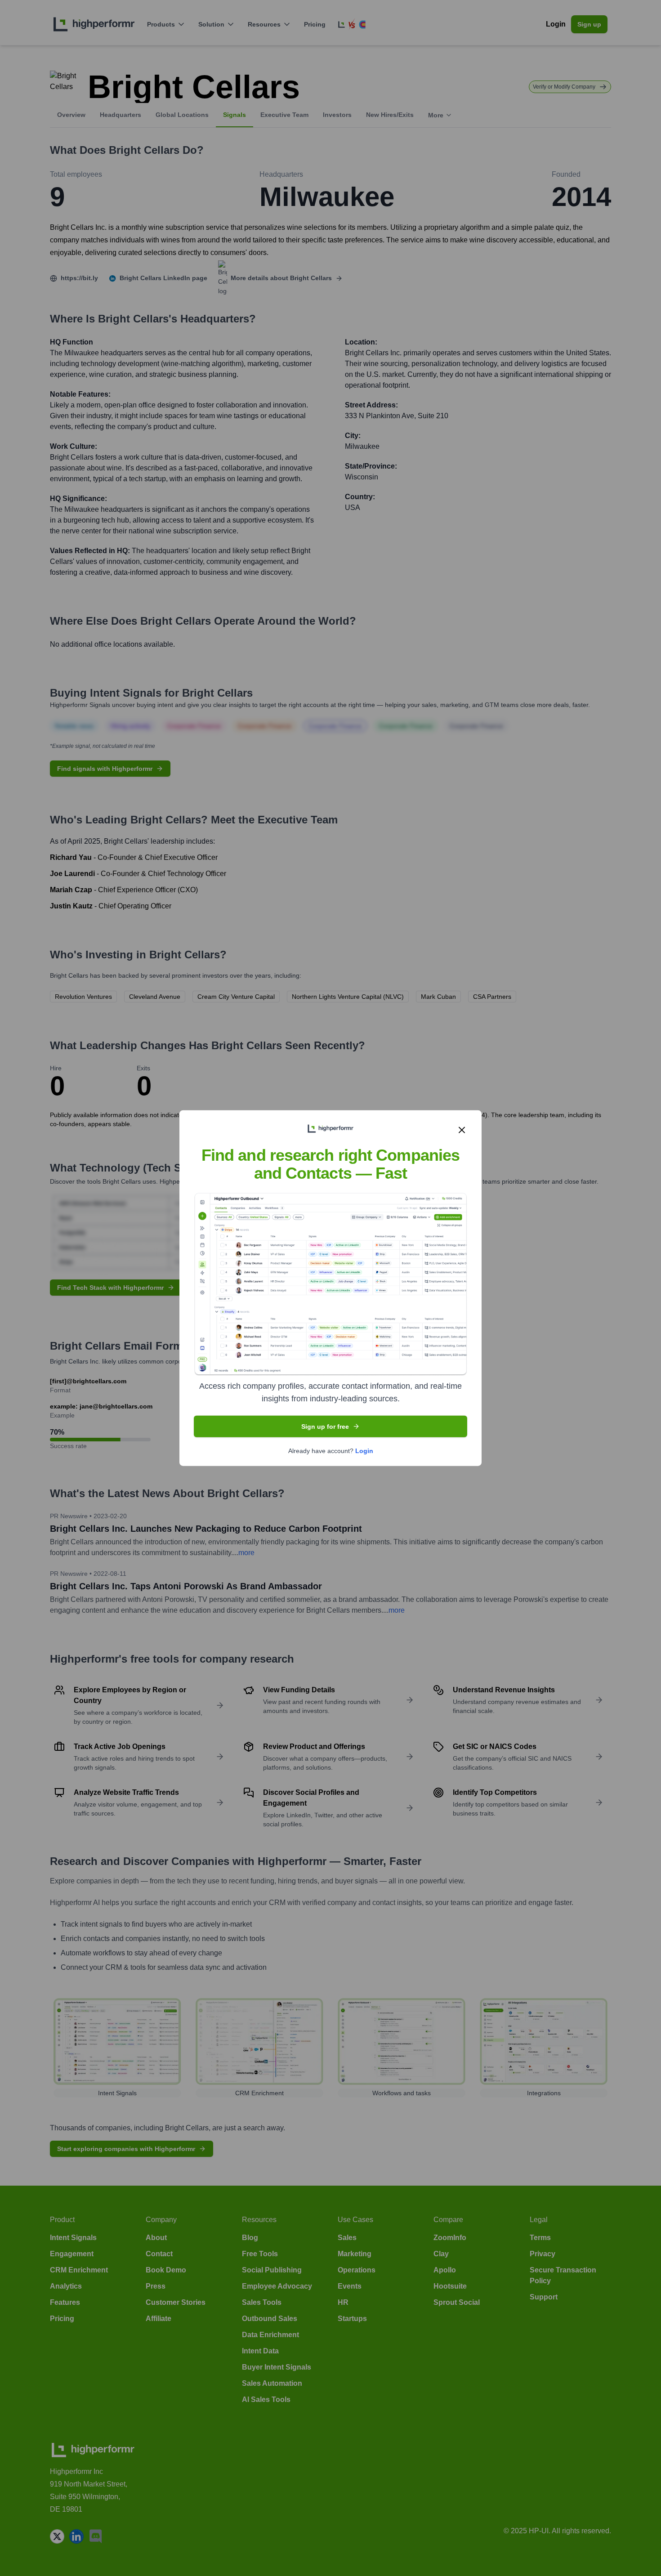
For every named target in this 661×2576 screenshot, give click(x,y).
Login (364, 1450)
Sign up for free (325, 1426)
